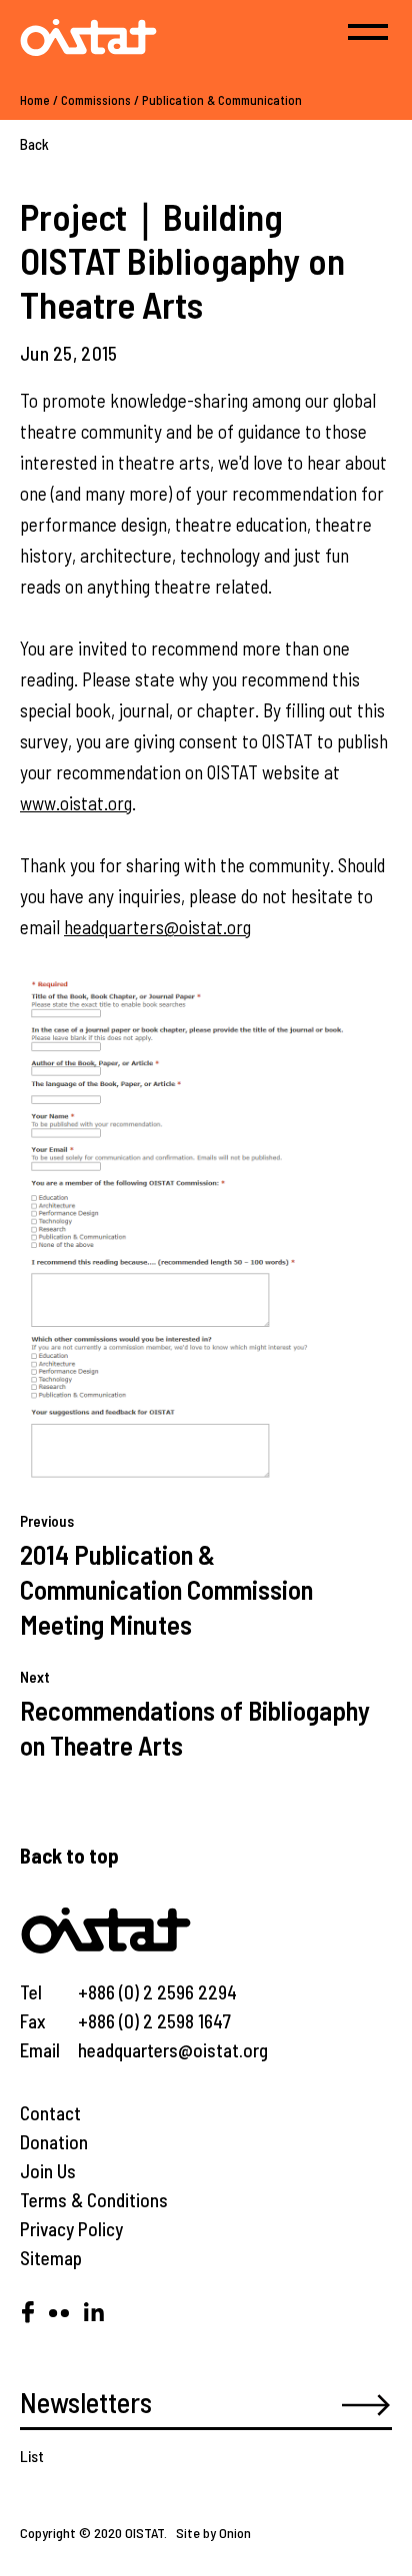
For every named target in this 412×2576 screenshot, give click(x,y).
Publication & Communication (222, 100)
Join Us (48, 2171)
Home (35, 100)
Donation (54, 2142)
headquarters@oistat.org (157, 927)
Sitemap (51, 2258)
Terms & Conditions (94, 2200)
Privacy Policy (71, 2229)
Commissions (96, 100)
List (32, 2456)
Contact (50, 2113)
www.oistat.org (76, 803)
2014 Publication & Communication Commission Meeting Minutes (166, 1589)
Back (34, 144)
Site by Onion (213, 2533)
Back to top (69, 1855)
